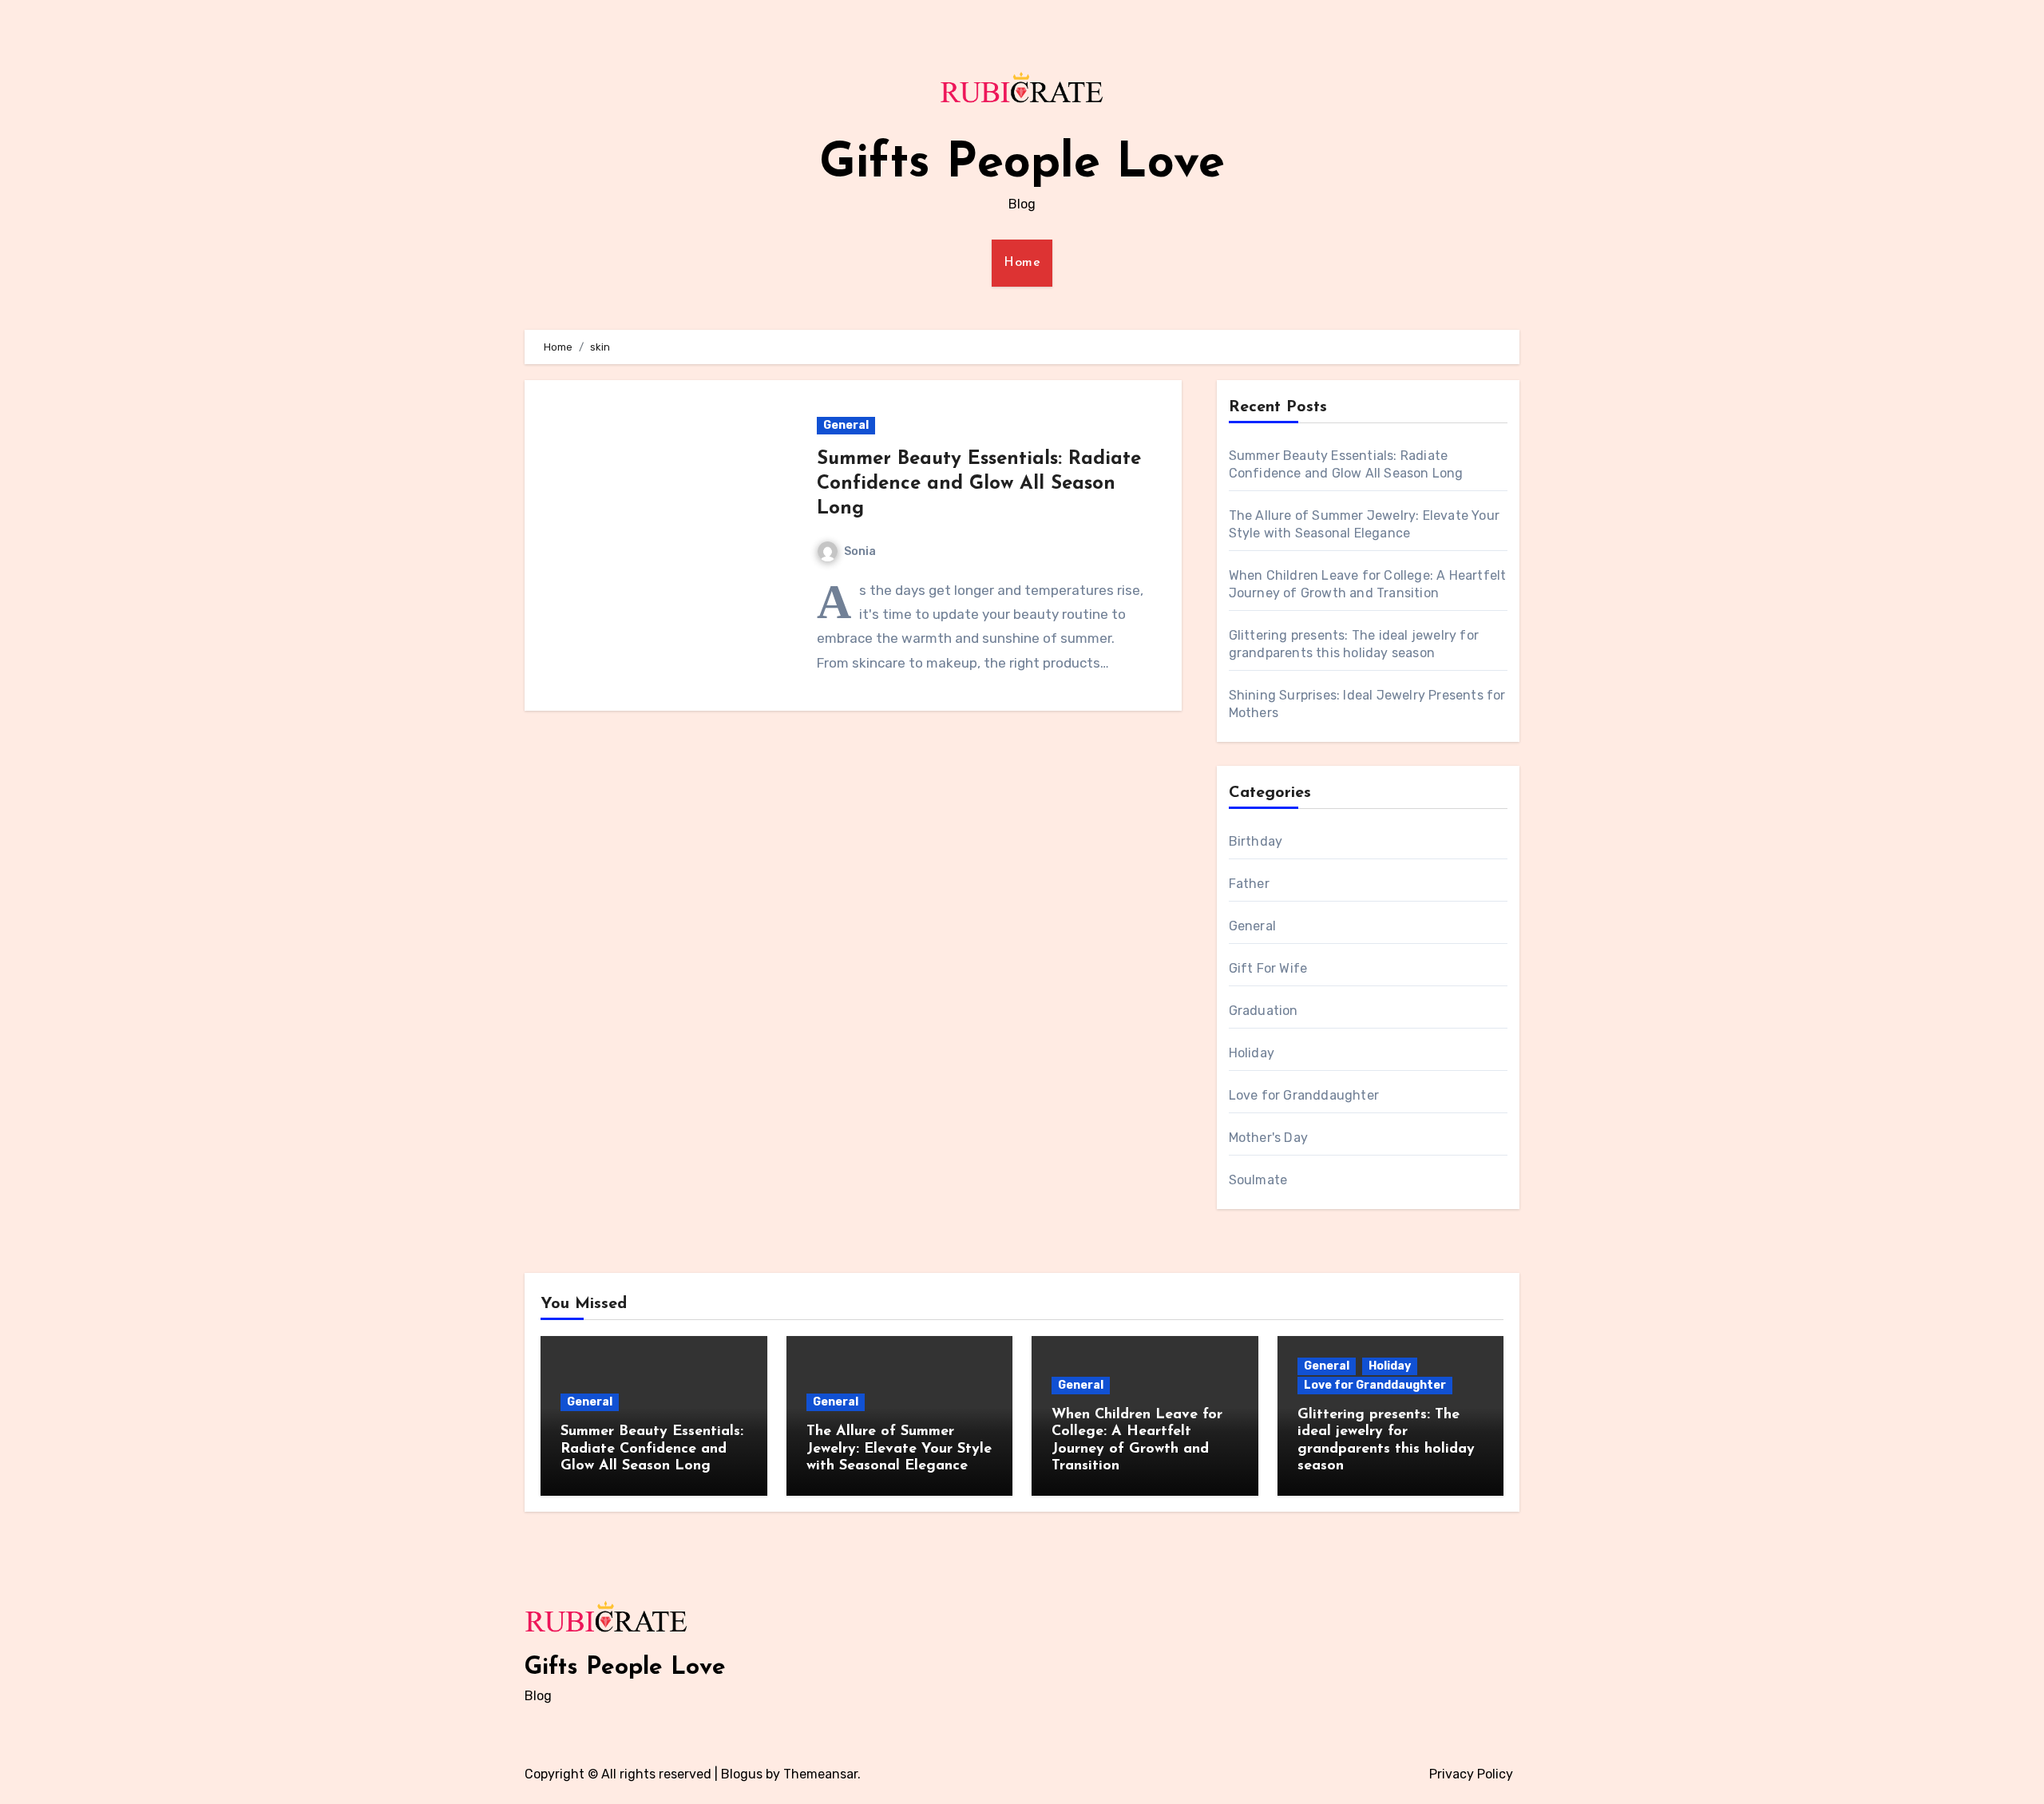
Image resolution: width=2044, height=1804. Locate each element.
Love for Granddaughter (1304, 1095)
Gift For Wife (1268, 968)
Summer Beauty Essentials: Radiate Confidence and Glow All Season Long (979, 484)
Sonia (860, 551)
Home (1022, 263)
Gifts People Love (1022, 165)
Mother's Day (1268, 1138)
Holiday (1252, 1053)
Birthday (1256, 841)
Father (1249, 884)
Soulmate (1258, 1180)
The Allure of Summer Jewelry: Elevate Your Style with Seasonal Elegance (899, 1449)
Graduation (1264, 1011)
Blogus (742, 1774)
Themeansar (820, 1774)
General (846, 425)
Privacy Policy (1471, 1774)
